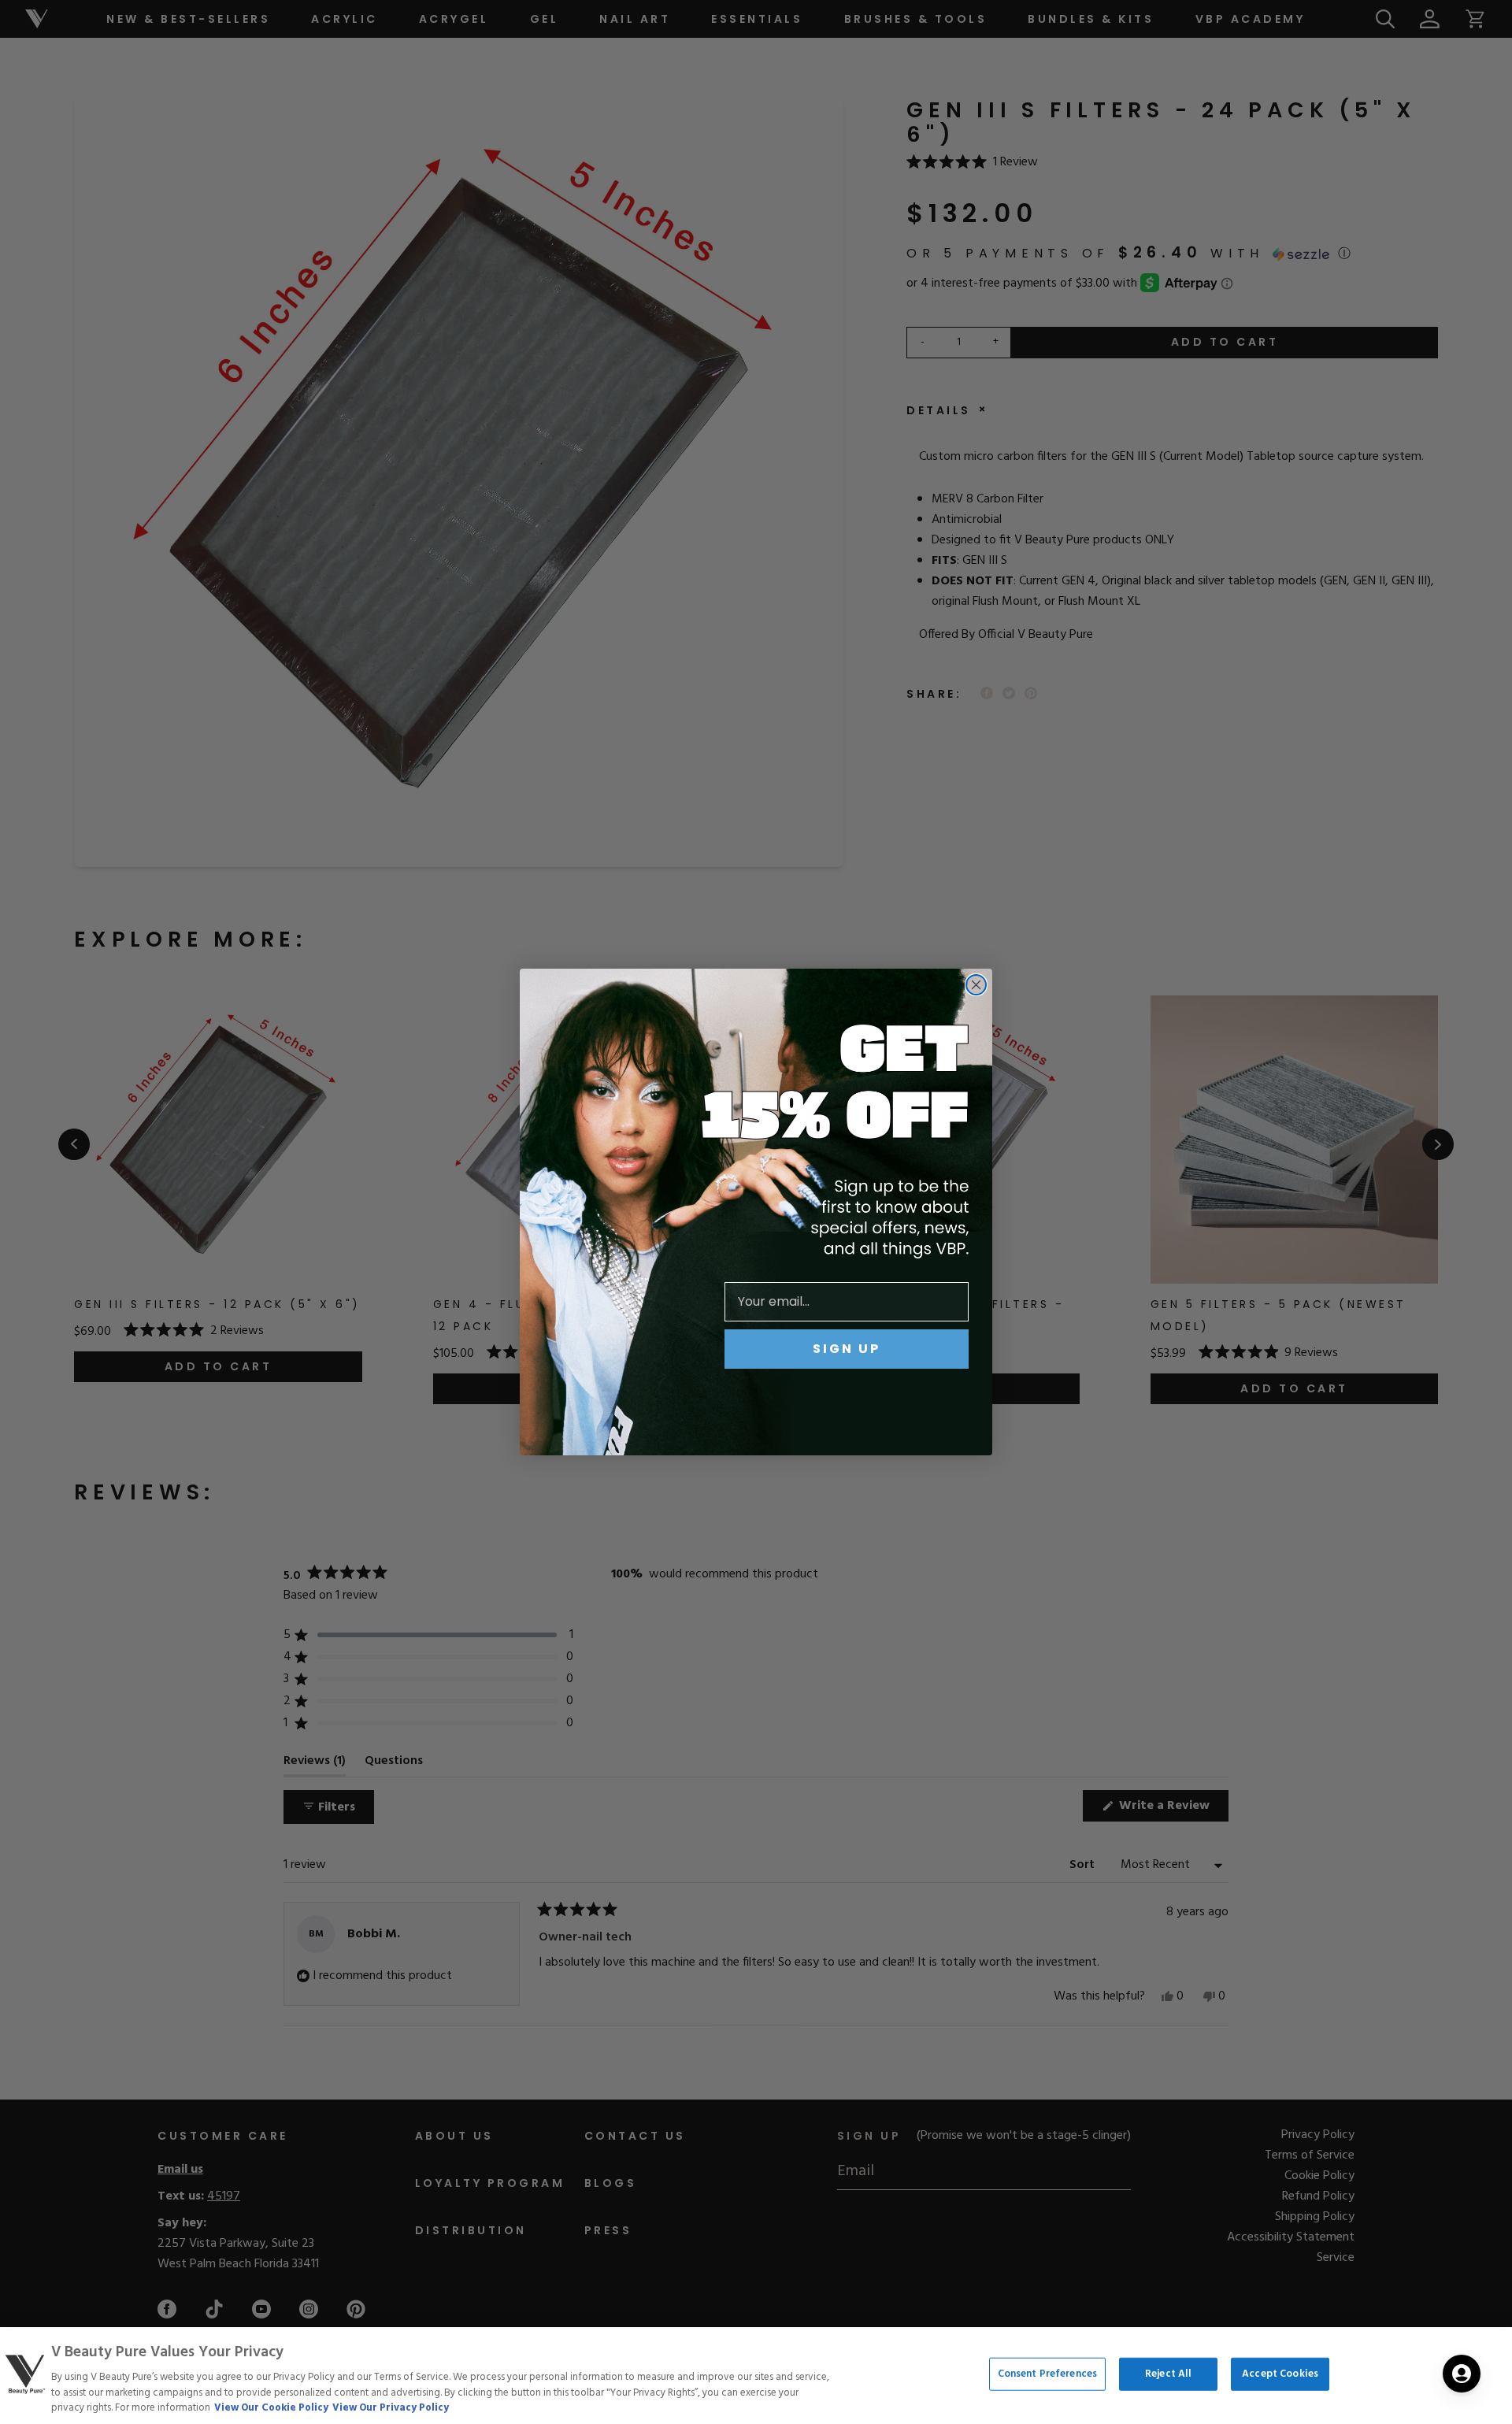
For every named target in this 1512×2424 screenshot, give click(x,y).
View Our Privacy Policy (391, 2408)
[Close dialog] (976, 985)
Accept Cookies (1280, 2374)
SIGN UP (847, 1349)
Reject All (1168, 2374)
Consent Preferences (1047, 2374)
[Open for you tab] (1462, 2374)
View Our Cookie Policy (271, 2408)
